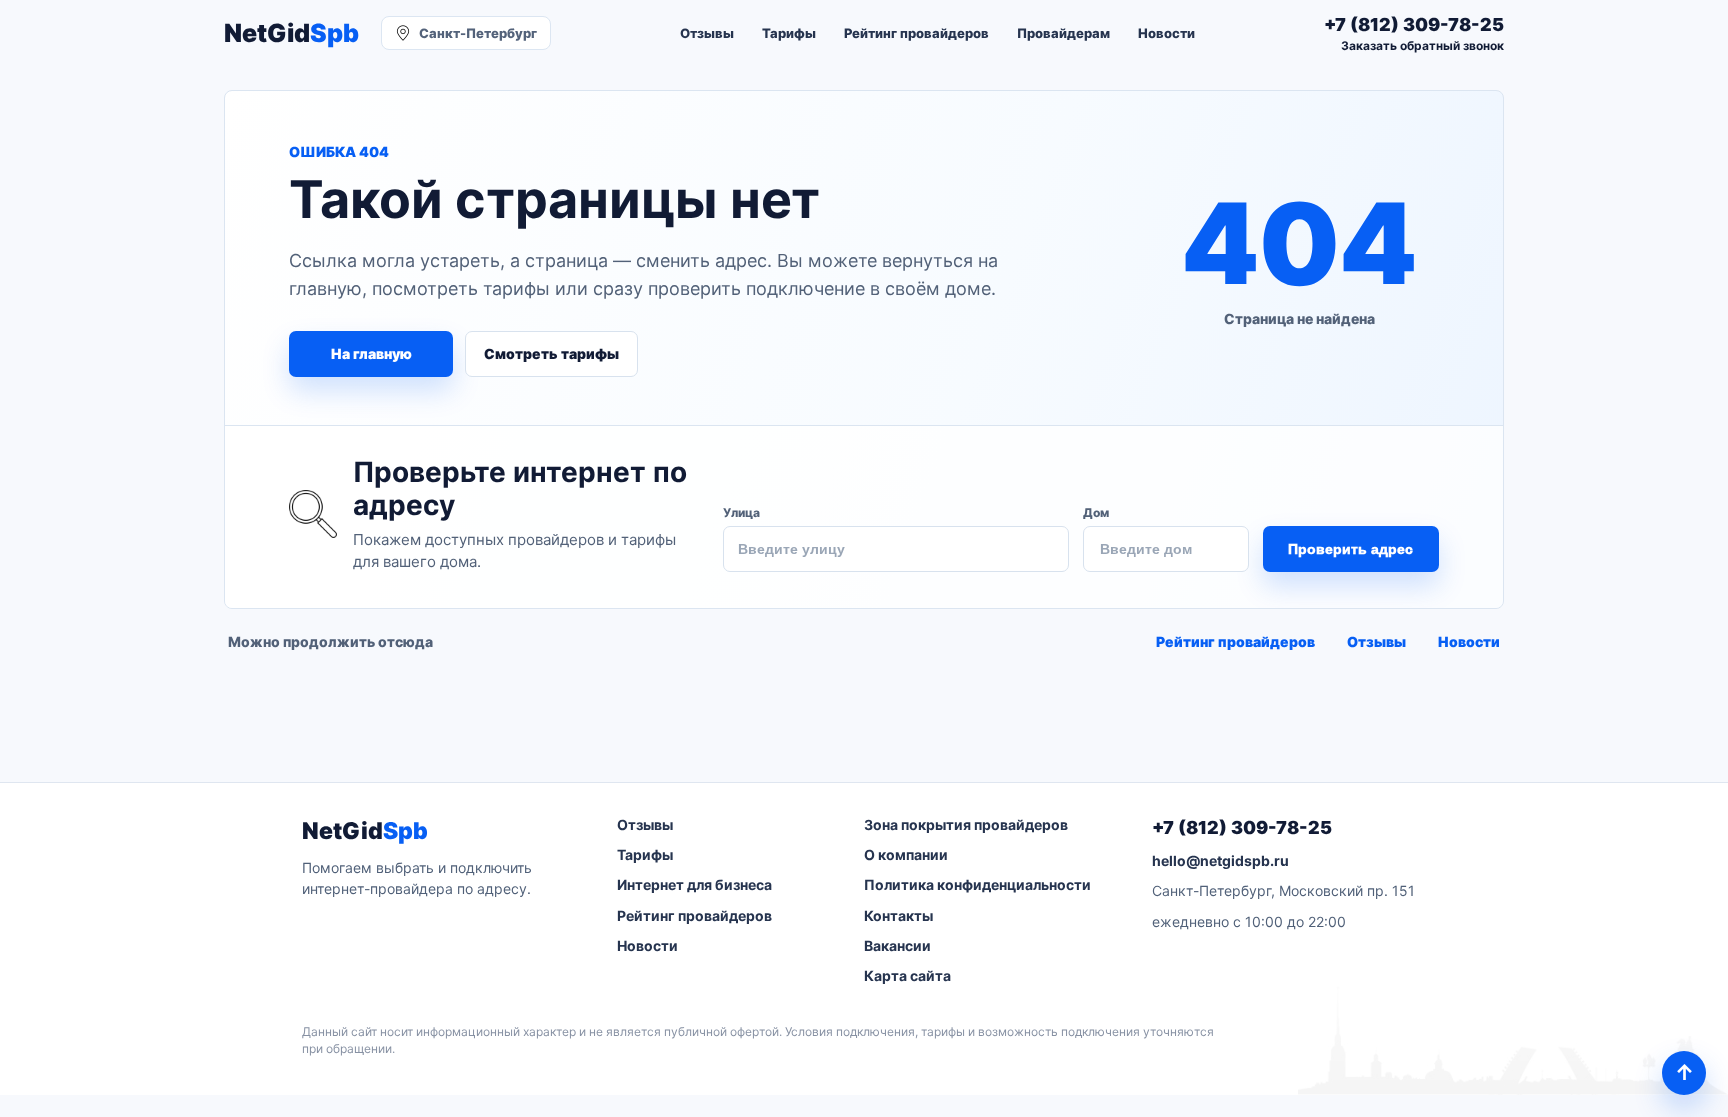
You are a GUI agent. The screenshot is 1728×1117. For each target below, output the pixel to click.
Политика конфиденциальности (977, 884)
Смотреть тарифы (551, 353)
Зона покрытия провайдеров (966, 824)
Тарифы (789, 33)
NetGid (291, 33)
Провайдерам (1063, 33)
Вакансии (897, 945)
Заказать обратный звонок (1422, 45)
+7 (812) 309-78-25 (1242, 827)
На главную (371, 353)
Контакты (898, 915)
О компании (906, 854)
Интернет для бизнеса (694, 884)
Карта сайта (907, 975)
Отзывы (707, 33)
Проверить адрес (1350, 549)
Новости (1166, 33)
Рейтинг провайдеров (916, 33)
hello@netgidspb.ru (1220, 860)
